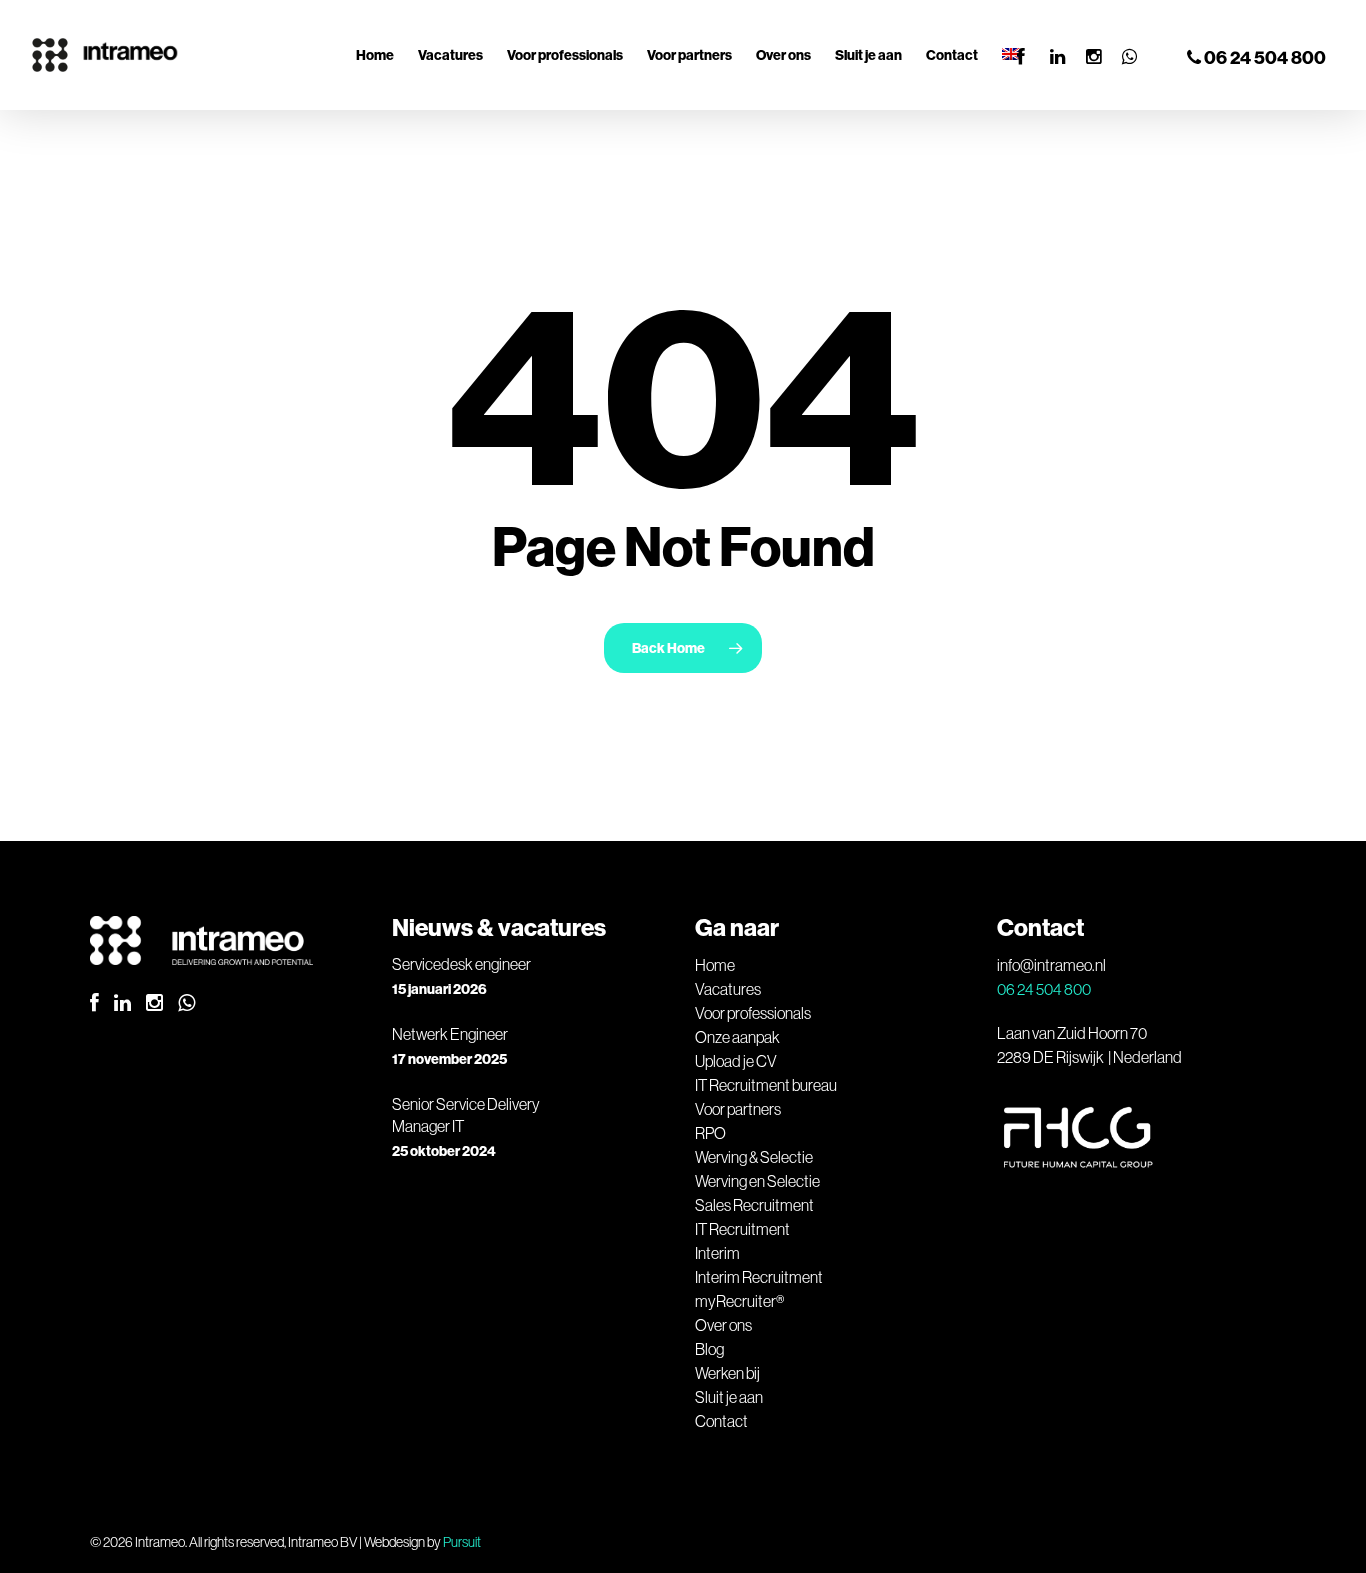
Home (715, 965)
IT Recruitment (742, 1229)
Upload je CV (736, 1061)
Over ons (723, 1325)
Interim (717, 1253)
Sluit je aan (729, 1397)
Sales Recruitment (754, 1205)
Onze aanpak (737, 1037)
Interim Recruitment (759, 1277)
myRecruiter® (739, 1301)
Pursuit (462, 1542)
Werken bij (727, 1373)
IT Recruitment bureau (766, 1085)
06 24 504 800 (1263, 57)
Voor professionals (753, 1013)
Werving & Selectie (754, 1157)
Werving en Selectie (757, 1181)
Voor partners (738, 1109)
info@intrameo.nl (1051, 965)
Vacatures (728, 989)
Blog (709, 1349)
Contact (721, 1421)
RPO (710, 1133)
